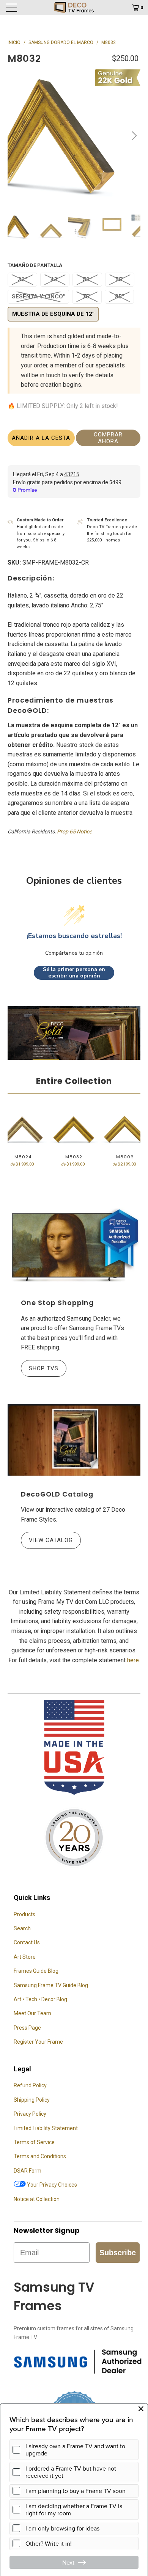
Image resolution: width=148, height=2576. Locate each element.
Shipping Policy (32, 2100)
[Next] (133, 136)
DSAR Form (28, 2171)
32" (22, 279)
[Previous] (15, 136)
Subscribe (118, 2253)
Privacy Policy (30, 2114)
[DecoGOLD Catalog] (74, 1440)
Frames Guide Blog (36, 1971)
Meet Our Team (32, 2013)
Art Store (25, 1957)
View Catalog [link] (47, 1540)
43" (55, 279)
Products (24, 1914)
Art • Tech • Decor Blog (40, 1999)
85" (119, 297)
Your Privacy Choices (51, 2185)
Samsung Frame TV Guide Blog (51, 1985)
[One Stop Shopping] (74, 1246)
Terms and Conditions (40, 2156)
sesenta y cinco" (38, 297)
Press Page (27, 2028)
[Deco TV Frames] (74, 8)
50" (87, 279)
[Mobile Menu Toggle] (22, 8)
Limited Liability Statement (46, 2128)
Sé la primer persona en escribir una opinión (74, 973)
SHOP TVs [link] (40, 1368)
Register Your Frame (38, 2042)
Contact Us (27, 1942)
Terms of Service (34, 2142)
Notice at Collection (37, 2199)
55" (120, 279)
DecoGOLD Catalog (57, 1494)
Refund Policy (30, 2085)
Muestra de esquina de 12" (53, 314)
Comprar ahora (108, 438)
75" (87, 297)
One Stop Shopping (57, 1303)
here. (134, 1660)
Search (22, 1928)
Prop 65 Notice (74, 831)
